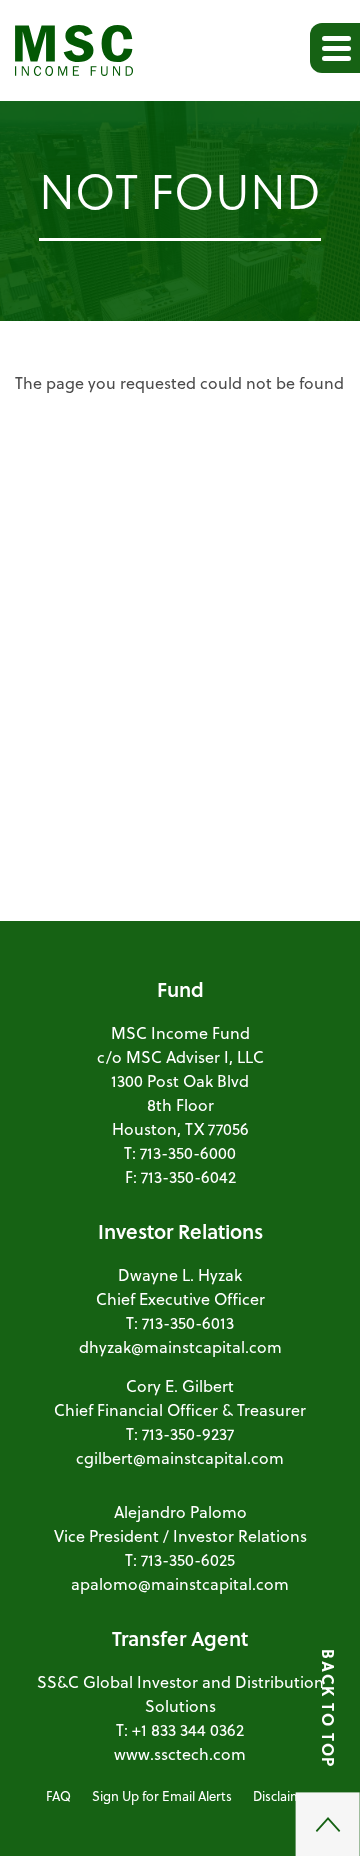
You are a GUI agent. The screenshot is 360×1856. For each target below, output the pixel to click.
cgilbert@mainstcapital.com (180, 1457)
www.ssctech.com (180, 1753)
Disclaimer (283, 1795)
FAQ (58, 1795)
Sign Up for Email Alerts (162, 1795)
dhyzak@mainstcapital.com (180, 1346)
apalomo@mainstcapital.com (180, 1583)
